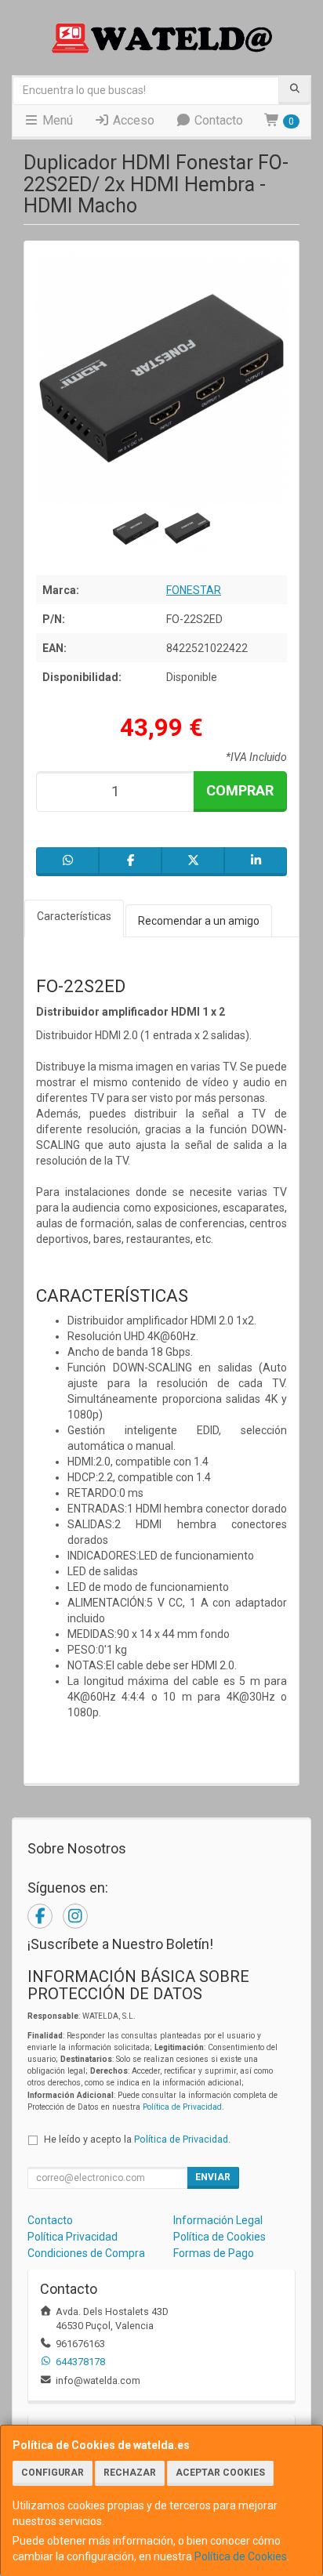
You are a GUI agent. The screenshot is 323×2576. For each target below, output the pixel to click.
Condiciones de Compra (86, 2253)
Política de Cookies (241, 2556)
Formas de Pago (214, 2253)
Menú (56, 120)
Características (74, 916)
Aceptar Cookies (220, 2473)
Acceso (132, 120)
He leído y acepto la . (137, 2139)
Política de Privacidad (182, 2107)
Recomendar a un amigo (199, 921)
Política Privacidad (73, 2237)
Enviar (213, 2177)
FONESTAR (194, 590)
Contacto (217, 120)
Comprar (240, 790)
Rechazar (130, 2473)
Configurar (53, 2473)
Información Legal (218, 2220)
